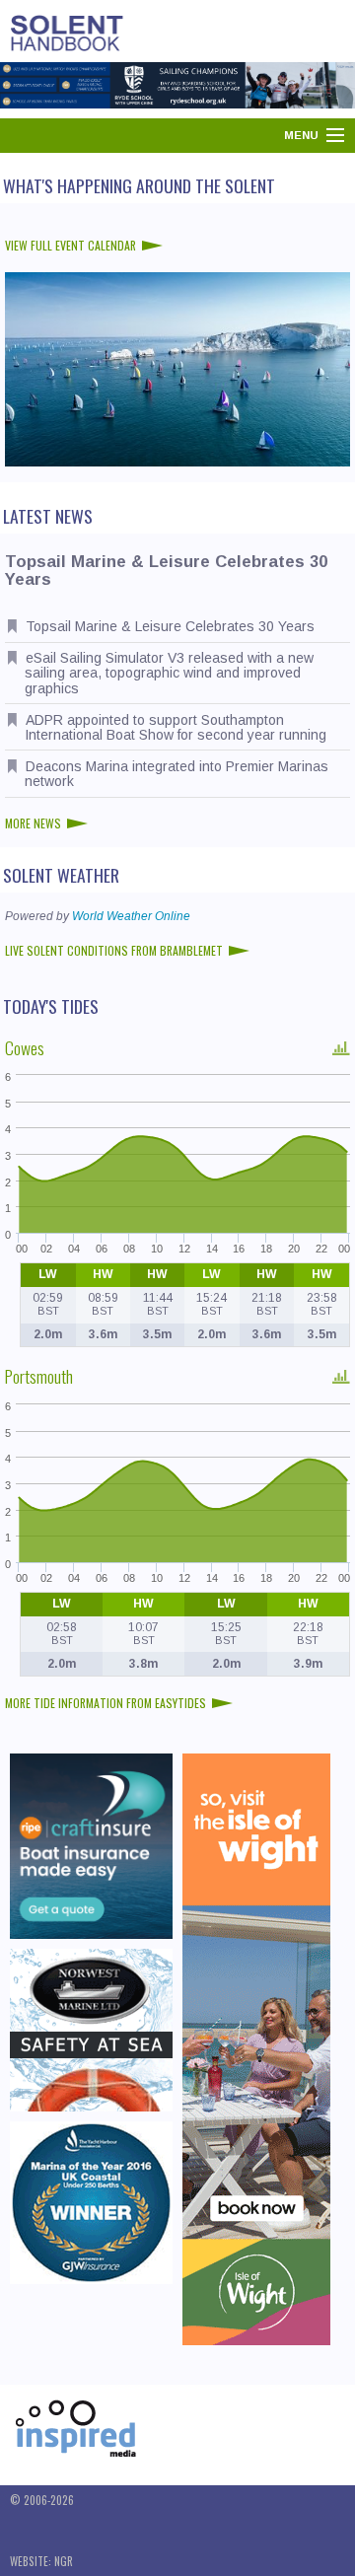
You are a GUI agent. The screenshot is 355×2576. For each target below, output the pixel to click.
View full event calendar (71, 245)
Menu (301, 135)
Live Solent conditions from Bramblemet (114, 950)
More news (33, 823)
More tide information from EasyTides (106, 1703)
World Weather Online (131, 916)
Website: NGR (41, 2561)
